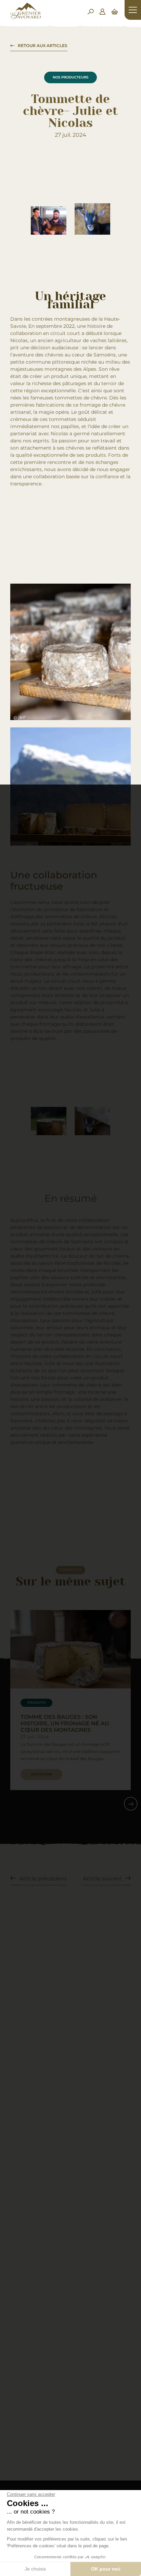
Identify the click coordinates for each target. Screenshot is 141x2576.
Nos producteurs (70, 77)
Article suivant (102, 1879)
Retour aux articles (43, 46)
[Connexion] (102, 12)
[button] (131, 1804)
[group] (70, 1700)
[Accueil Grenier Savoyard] (26, 17)
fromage (70, 1570)
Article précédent (43, 1879)
